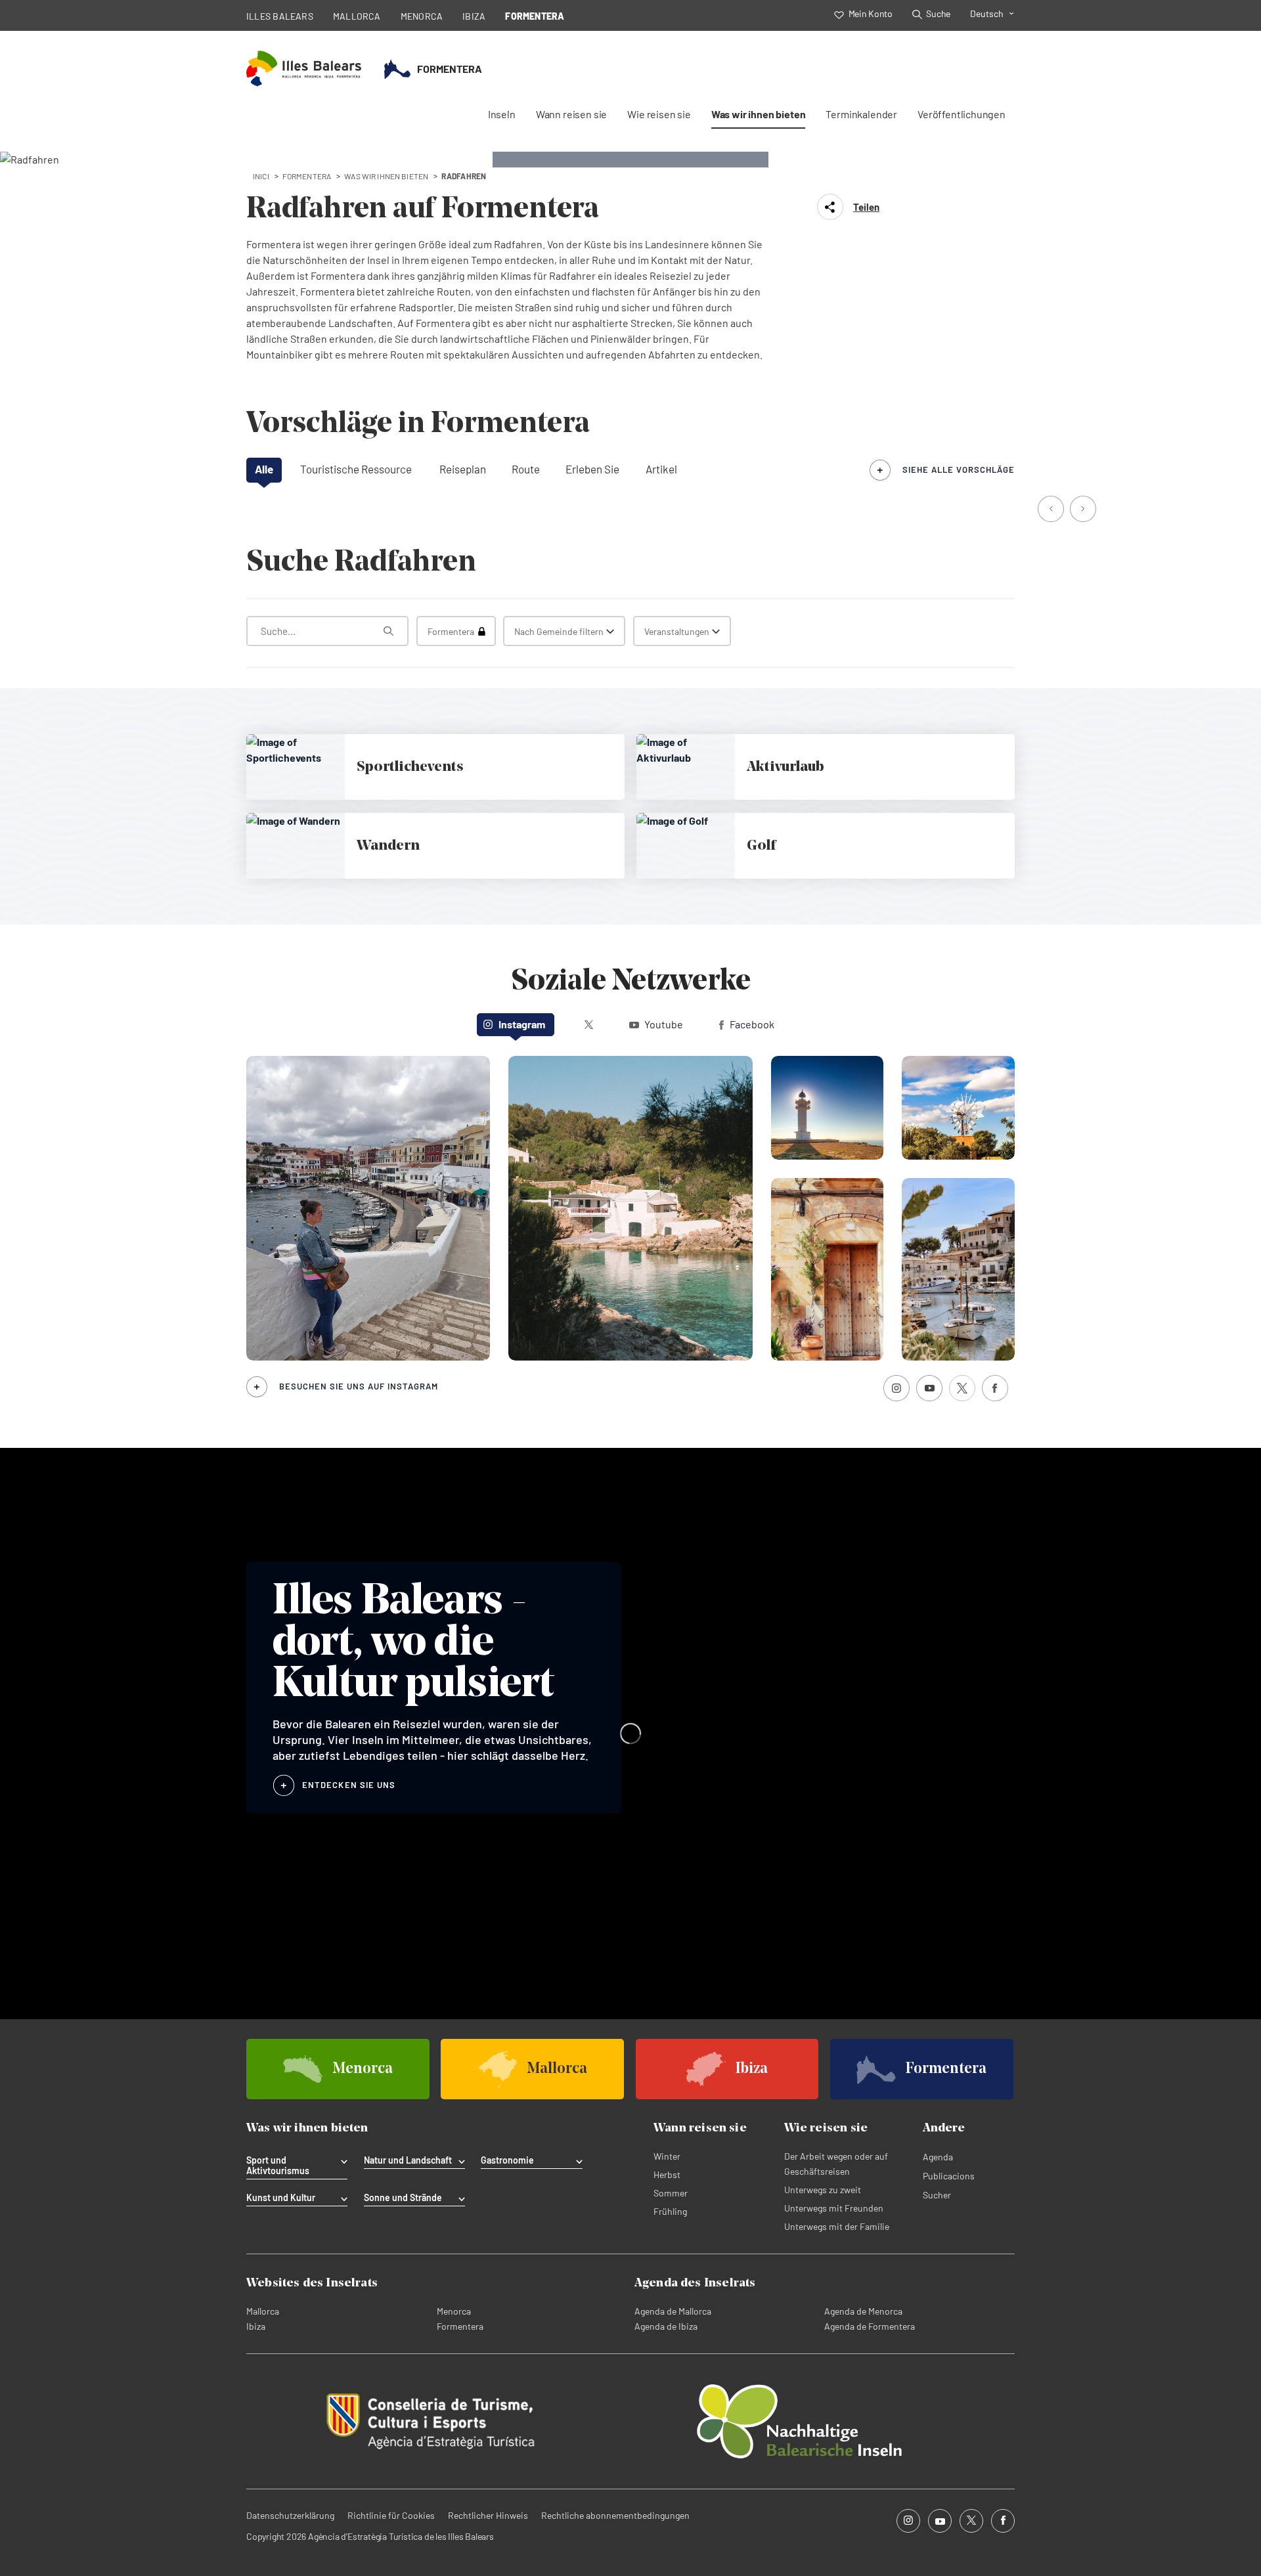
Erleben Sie (592, 469)
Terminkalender (861, 114)
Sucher (937, 2195)
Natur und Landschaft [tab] (408, 2160)
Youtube (664, 1024)
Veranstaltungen (677, 631)
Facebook (752, 1024)
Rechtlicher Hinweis (488, 2515)
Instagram (522, 1024)
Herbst (667, 2174)
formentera (307, 176)
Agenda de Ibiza (666, 2326)
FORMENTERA (535, 16)
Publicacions (949, 2176)
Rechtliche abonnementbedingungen (615, 2515)
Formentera (460, 2326)
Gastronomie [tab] (507, 2160)
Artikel (661, 469)
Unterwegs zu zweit (823, 2190)
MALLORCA (357, 16)
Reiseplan (463, 469)
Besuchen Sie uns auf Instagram (359, 1386)
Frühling (670, 2211)
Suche (938, 13)
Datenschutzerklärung (290, 2515)
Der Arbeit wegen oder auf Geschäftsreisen (836, 2164)
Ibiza (256, 2326)
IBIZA (474, 16)
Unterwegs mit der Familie (837, 2226)
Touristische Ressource (356, 469)
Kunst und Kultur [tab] (281, 2198)
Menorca (454, 2311)
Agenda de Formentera (870, 2326)
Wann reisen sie (571, 114)
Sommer (671, 2193)
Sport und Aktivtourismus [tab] (278, 2166)
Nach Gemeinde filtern (559, 631)
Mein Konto (870, 13)
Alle (264, 469)
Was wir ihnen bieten (759, 114)
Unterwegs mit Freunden (834, 2208)
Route (526, 469)
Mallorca (263, 2311)
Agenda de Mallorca (673, 2311)
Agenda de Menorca (863, 2311)
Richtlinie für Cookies (391, 2515)
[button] (1052, 510)
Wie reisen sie (659, 114)
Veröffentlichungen (962, 114)
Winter (667, 2156)
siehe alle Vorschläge (959, 469)
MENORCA (422, 16)
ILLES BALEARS (280, 16)
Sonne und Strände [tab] (403, 2198)
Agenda (938, 2157)
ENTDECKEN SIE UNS (349, 1785)
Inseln (502, 114)
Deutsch (987, 13)
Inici (261, 176)
